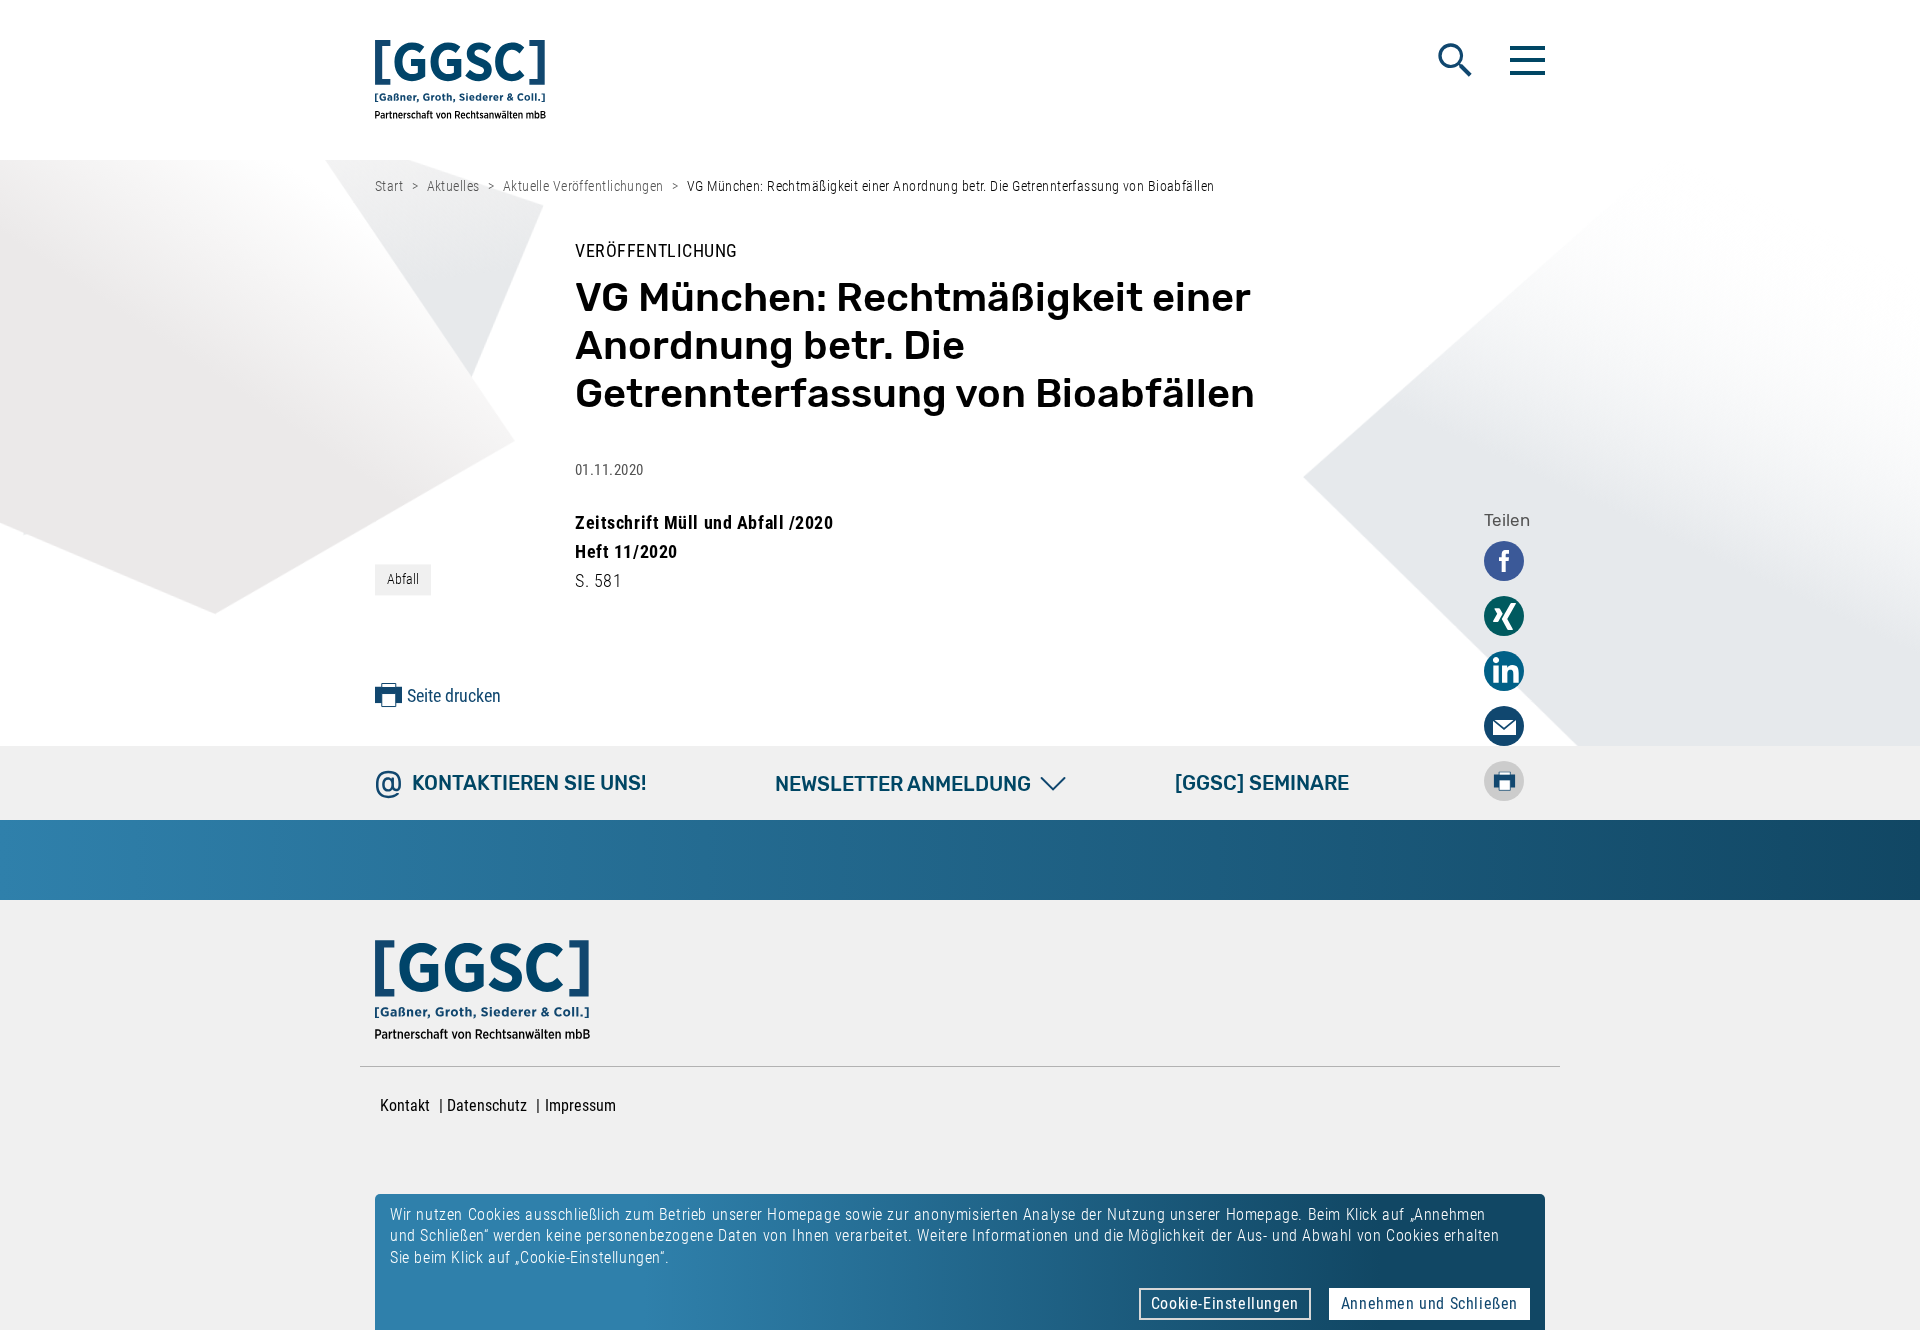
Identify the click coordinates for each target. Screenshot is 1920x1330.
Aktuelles (453, 186)
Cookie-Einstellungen (1225, 1303)
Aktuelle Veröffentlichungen (583, 186)
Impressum (580, 1105)
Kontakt (405, 1105)
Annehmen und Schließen (1429, 1303)
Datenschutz (487, 1105)
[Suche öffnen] (1455, 60)
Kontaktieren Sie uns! (529, 783)
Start (389, 186)
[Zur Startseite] (460, 83)
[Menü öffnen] (1525, 60)
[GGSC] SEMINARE (1262, 783)
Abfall (403, 579)
